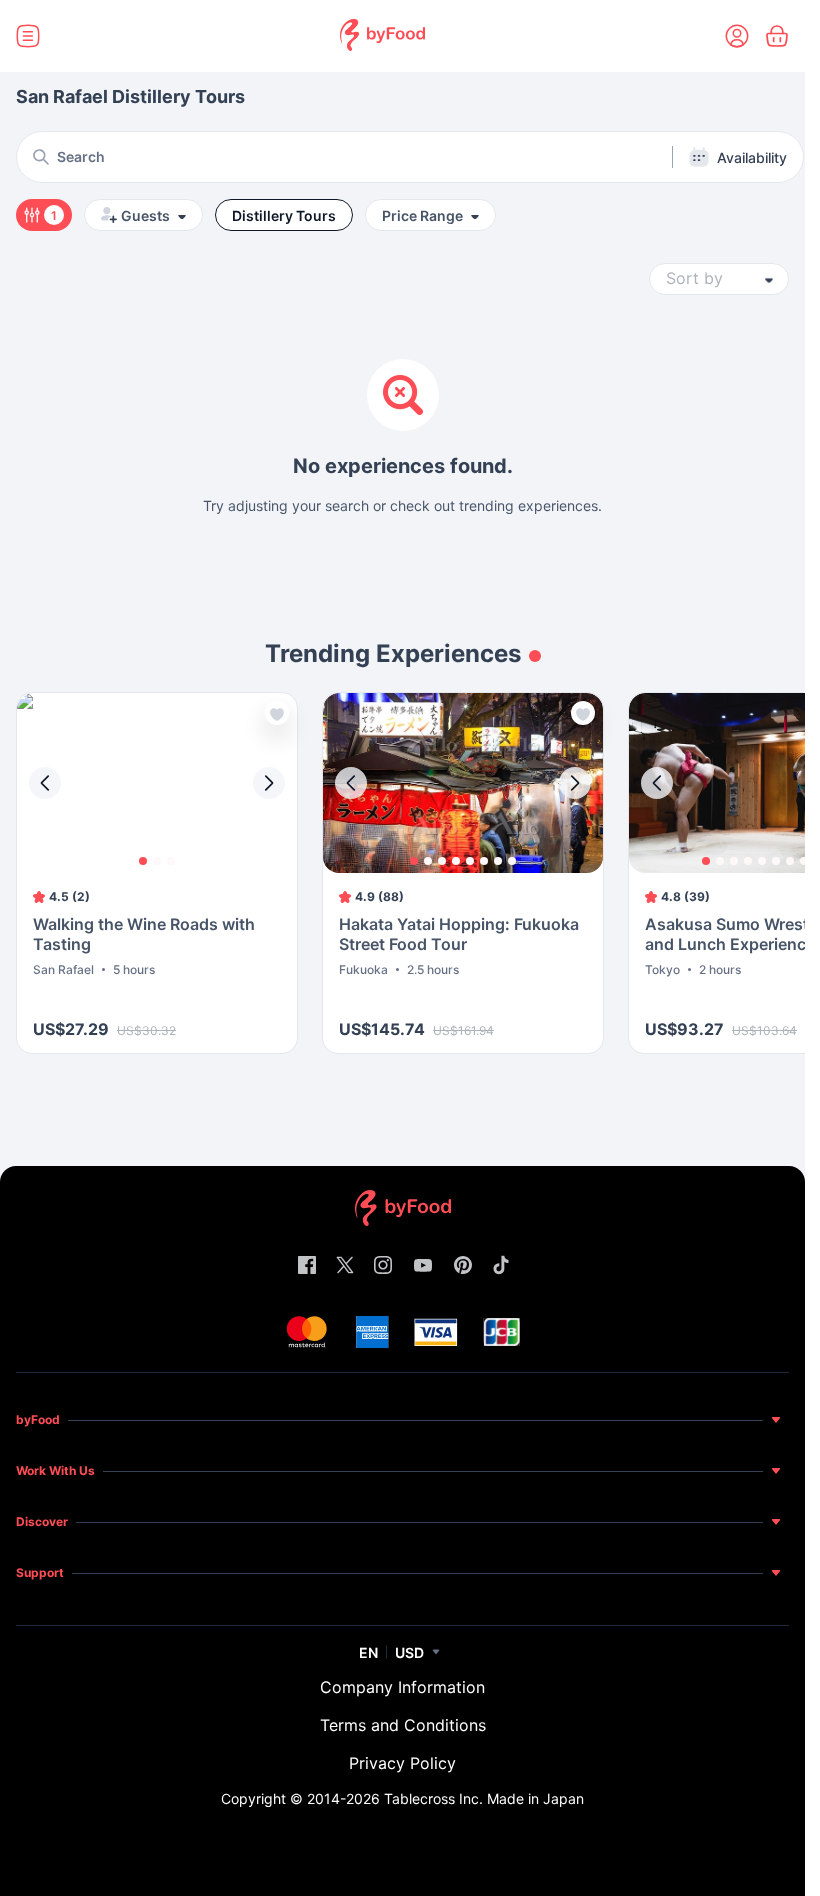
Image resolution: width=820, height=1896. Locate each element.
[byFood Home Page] (382, 36)
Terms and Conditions (403, 1725)
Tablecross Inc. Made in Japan (484, 1798)
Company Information (402, 1687)
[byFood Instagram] (383, 1266)
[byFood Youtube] (423, 1266)
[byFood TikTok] (501, 1266)
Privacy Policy (402, 1763)
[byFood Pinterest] (463, 1266)
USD (409, 1652)
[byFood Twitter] (345, 1266)
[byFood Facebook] (307, 1266)
